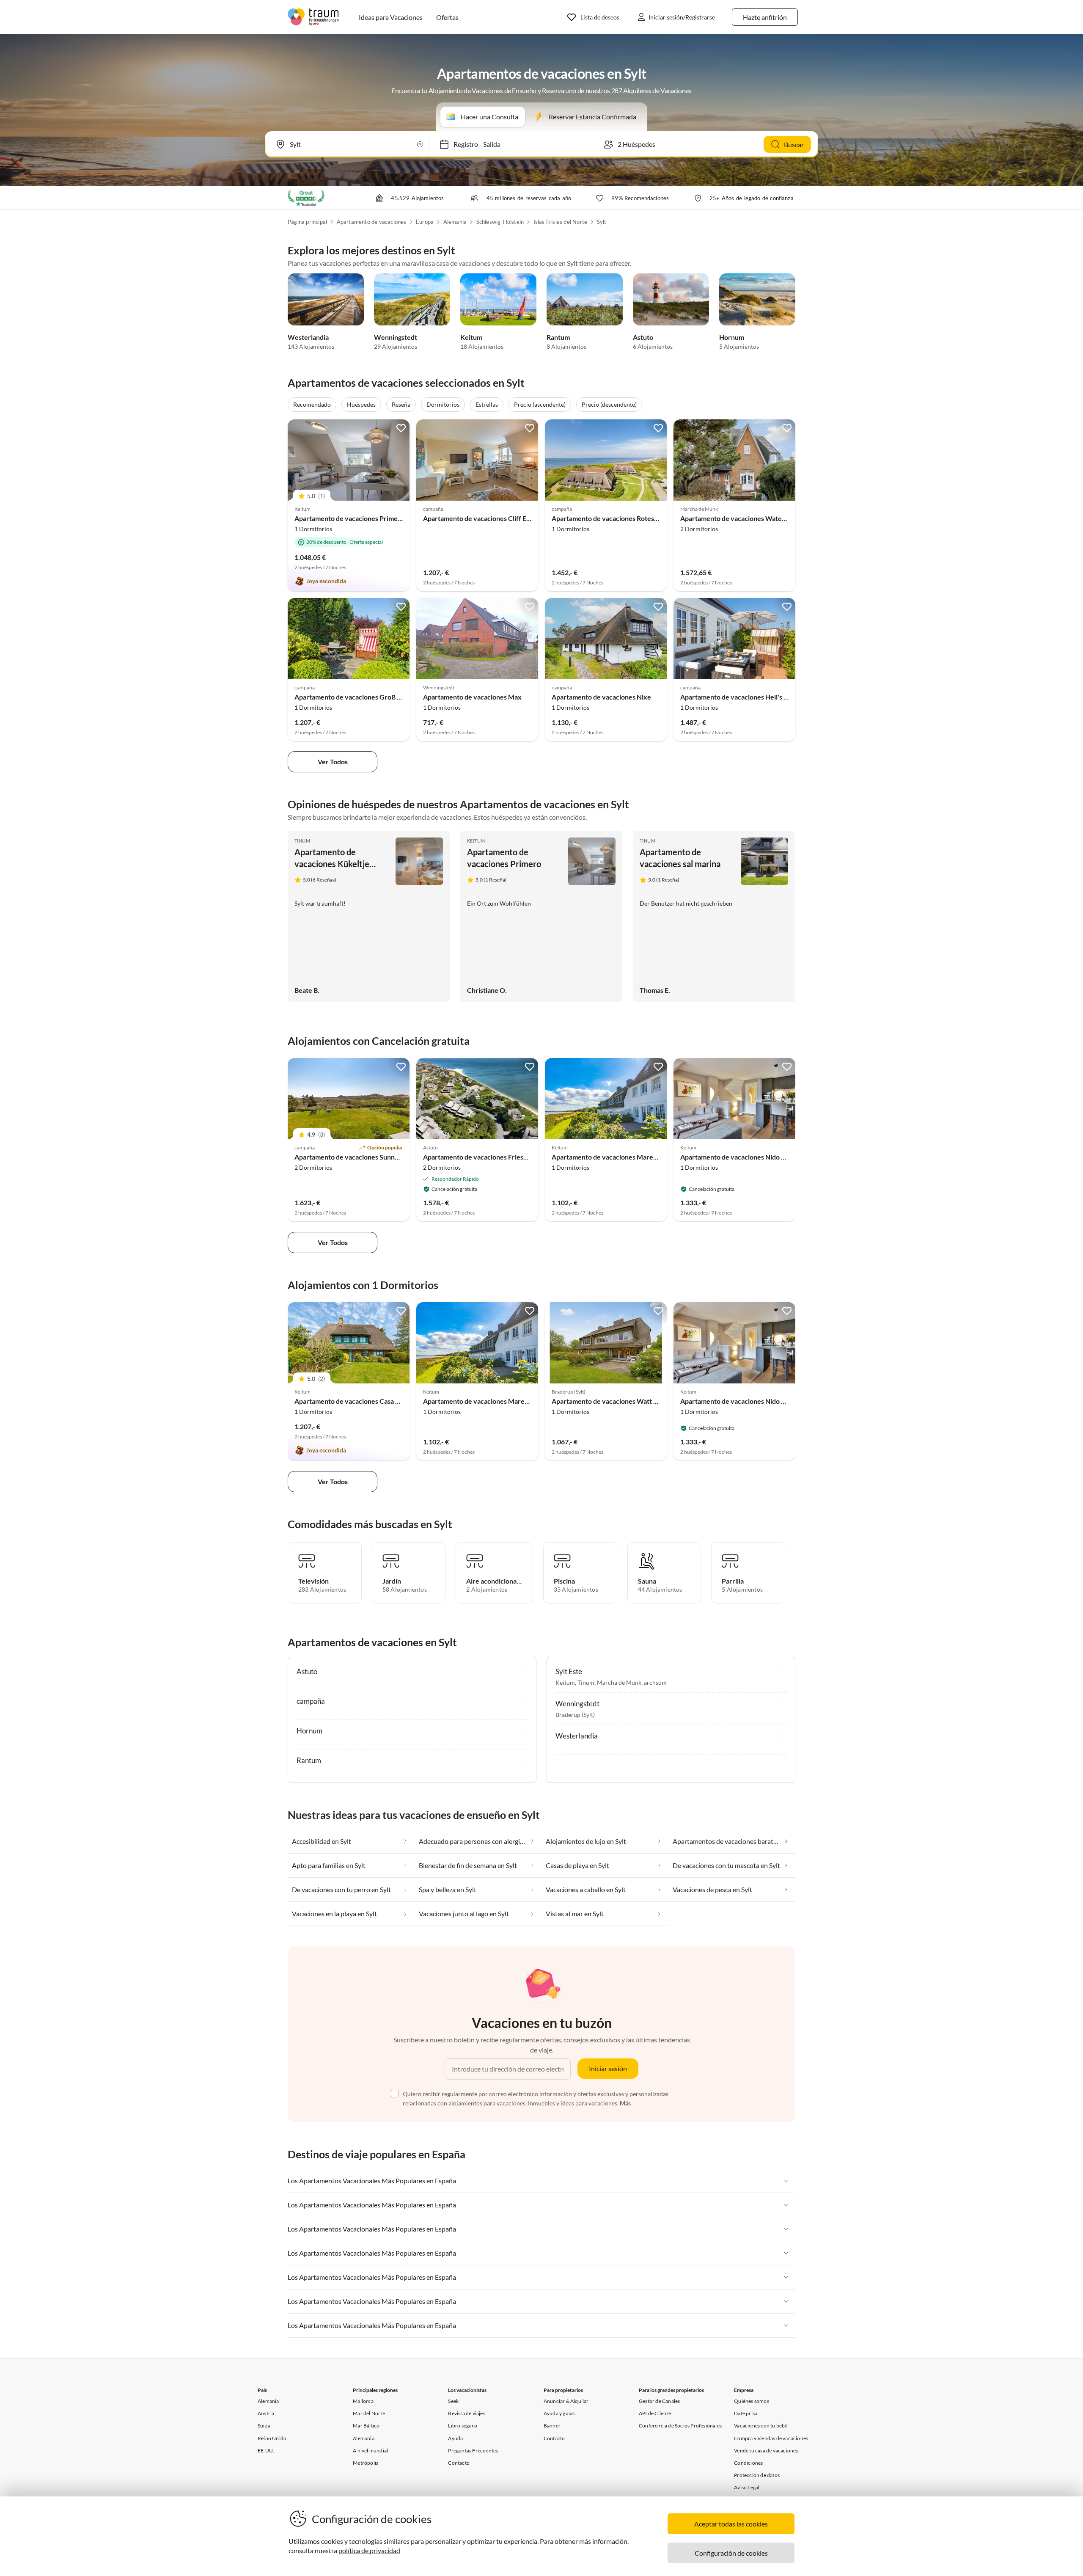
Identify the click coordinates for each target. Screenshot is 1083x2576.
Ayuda (455, 2438)
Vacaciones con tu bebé (761, 2426)
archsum (655, 1682)
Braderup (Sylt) (575, 1715)
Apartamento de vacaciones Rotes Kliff (610, 518)
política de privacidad (369, 2550)
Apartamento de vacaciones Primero (349, 518)
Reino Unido (272, 2438)
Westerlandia (308, 337)
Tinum (302, 841)
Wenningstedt (396, 337)
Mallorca (363, 2401)
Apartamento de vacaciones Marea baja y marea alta (630, 1157)
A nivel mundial (370, 2451)
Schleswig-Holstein (500, 222)
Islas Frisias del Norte (561, 222)
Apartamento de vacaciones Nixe (601, 697)
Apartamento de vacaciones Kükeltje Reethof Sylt (332, 864)
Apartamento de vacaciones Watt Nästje (612, 1401)
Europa (425, 222)
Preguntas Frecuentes (473, 2451)
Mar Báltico (366, 2426)
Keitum (471, 337)
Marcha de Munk (619, 1682)
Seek (453, 2401)
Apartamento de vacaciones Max (472, 697)
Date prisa (746, 2413)
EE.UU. (266, 2451)
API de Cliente (655, 2413)
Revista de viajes (466, 2413)
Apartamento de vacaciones (372, 222)
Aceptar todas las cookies (731, 2524)
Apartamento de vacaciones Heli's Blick (739, 697)
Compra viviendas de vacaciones (771, 2438)
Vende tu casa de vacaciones (766, 2451)
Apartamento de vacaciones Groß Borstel (357, 697)
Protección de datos (757, 2475)
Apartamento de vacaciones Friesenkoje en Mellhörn (503, 1157)
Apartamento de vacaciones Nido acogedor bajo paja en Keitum (775, 1157)
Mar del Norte (369, 2413)
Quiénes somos (752, 2401)
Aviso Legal (747, 2487)
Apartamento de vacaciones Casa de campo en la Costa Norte (386, 1401)
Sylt (602, 222)
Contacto (459, 2463)
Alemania (455, 222)
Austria (266, 2413)
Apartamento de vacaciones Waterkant (739, 518)
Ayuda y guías (559, 2413)
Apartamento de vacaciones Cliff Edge (480, 518)
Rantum (558, 337)
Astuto (643, 337)
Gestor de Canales (659, 2401)
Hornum (732, 337)
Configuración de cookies (731, 2553)
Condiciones (748, 2463)
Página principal (307, 222)
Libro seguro (462, 2426)
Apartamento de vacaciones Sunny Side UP (359, 1157)
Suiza (264, 2426)
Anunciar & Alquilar (566, 2401)
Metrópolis (366, 2463)
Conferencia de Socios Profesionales (680, 2426)
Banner (552, 2426)
